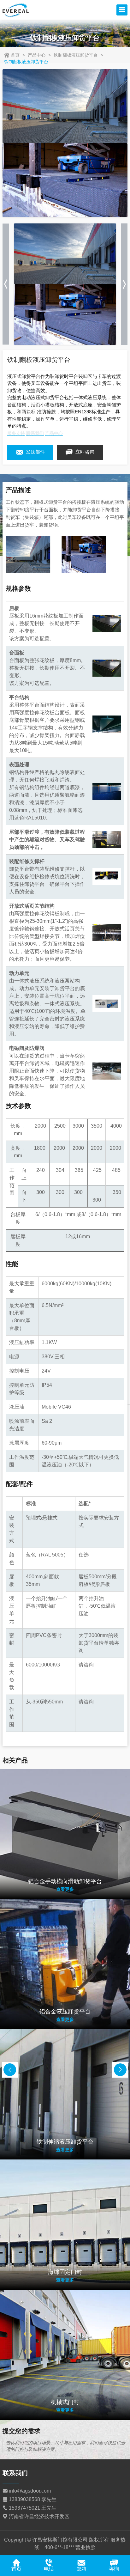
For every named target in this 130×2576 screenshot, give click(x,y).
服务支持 (16, 433)
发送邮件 (35, 452)
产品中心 (37, 55)
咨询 (114, 2569)
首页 (15, 55)
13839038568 (24, 2499)
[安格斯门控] (16, 10)
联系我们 (35, 433)
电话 (49, 2569)
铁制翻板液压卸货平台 (76, 55)
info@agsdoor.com (30, 2491)
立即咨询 (84, 452)
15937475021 (24, 2508)
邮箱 (81, 2569)
